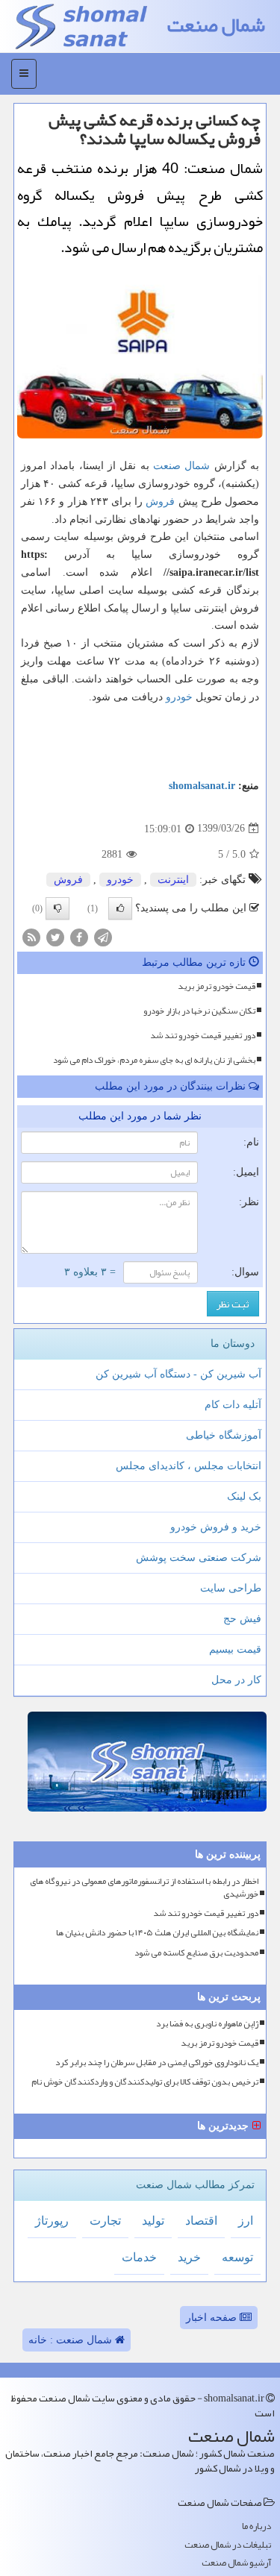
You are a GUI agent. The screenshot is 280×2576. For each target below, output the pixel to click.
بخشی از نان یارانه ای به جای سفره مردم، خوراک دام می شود (154, 1060)
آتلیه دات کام (233, 1405)
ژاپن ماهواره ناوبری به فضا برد (207, 2024)
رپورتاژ (52, 2221)
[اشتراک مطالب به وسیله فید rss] (31, 937)
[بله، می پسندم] (120, 908)
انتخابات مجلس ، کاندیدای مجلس (189, 1466)
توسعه (237, 2257)
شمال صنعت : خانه (72, 2340)
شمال (197, 466)
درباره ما (256, 2526)
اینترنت (173, 880)
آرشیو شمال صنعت (236, 2563)
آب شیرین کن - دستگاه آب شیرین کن (178, 1374)
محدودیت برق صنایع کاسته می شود (196, 1953)
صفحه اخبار (213, 2318)
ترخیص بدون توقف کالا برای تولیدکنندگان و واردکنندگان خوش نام (145, 2082)
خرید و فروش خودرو (216, 1527)
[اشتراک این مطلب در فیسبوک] (79, 937)
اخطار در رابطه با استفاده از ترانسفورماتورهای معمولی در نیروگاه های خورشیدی (144, 1888)
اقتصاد (201, 2221)
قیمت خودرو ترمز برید (217, 986)
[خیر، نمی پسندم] (57, 908)
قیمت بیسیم (235, 1649)
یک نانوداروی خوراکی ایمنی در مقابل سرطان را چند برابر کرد (157, 2063)
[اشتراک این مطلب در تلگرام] (103, 937)
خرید (189, 2257)
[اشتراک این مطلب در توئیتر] (55, 937)
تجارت (105, 2221)
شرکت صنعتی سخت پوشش (199, 1558)
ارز (246, 2221)
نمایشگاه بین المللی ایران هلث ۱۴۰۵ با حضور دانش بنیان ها (157, 1933)
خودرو (179, 697)
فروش (160, 502)
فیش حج (242, 1619)
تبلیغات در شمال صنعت (228, 2545)
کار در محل (236, 1680)
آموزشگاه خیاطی (224, 1435)
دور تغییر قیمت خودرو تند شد (203, 1035)
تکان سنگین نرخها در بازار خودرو (199, 1011)
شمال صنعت (216, 25)
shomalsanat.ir (202, 786)
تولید (153, 2221)
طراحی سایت (231, 1588)
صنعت (167, 466)
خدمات (139, 2257)
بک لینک (244, 1496)
